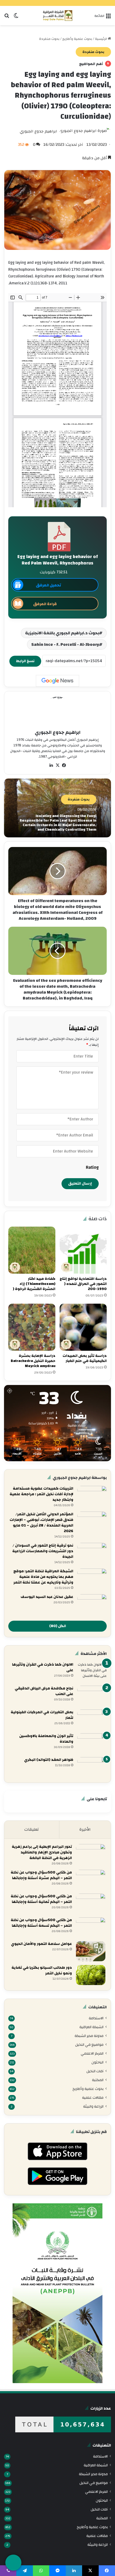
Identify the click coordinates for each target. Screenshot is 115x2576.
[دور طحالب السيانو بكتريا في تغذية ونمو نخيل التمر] (91, 1975)
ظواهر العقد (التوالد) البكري (49, 1760)
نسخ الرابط (25, 661)
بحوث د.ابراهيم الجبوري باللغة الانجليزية (62, 633)
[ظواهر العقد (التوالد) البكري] (92, 1767)
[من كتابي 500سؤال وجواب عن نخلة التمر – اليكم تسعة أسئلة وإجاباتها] (91, 1927)
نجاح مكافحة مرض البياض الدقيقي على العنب (44, 1691)
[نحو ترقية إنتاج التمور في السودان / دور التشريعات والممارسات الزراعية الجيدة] (92, 1553)
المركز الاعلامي (92, 2053)
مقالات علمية (93, 2098)
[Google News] (57, 681)
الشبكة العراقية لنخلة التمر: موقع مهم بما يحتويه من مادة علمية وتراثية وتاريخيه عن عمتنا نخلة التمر (43, 1577)
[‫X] (57, 765)
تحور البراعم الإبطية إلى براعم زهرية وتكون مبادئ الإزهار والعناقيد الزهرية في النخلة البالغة (42, 1852)
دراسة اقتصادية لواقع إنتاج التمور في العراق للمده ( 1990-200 (83, 1284)
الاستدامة (96, 2018)
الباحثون (97, 2062)
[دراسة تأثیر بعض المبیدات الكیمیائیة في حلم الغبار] (83, 1327)
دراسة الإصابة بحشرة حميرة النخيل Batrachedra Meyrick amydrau (33, 1361)
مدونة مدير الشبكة (89, 2036)
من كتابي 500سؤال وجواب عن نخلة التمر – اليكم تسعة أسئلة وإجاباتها (41, 1923)
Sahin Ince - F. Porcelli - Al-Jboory (65, 644)
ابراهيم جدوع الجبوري (39, 131)
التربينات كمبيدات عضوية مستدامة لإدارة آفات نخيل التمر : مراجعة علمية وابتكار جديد (41, 1494)
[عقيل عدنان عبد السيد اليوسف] (92, 1604)
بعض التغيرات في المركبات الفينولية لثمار (42, 1715)
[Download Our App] (57, 2162)
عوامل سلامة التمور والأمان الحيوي (41, 1944)
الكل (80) (58, 1626)
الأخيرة (85, 1829)
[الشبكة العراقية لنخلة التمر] (58, 16)
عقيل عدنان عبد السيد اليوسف (47, 1597)
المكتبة (98, 2080)
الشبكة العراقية (91, 2027)
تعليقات (32, 1829)
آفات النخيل (95, 2071)
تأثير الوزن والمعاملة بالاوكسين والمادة (46, 1739)
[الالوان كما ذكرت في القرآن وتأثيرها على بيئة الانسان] (92, 1672)
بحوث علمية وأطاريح (77, 39)
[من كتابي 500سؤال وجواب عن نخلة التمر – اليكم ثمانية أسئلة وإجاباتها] (91, 1904)
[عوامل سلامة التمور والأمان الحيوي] (91, 1951)
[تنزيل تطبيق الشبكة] (13, 2563)
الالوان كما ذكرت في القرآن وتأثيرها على (43, 1667)
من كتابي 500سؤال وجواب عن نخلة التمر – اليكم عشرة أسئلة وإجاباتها (41, 1875)
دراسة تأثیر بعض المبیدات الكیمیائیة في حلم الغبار (85, 1358)
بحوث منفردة (49, 39)
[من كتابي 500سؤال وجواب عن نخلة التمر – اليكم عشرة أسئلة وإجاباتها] (91, 1880)
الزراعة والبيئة (93, 2106)
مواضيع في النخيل (89, 2045)
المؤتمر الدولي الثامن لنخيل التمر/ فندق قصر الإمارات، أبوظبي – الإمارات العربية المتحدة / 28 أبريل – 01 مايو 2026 (41, 1523)
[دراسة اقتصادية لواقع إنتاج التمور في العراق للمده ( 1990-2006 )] (83, 1250)
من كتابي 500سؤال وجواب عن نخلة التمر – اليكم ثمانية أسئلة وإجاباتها (41, 1899)
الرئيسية (101, 39)
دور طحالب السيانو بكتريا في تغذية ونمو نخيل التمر (42, 1970)
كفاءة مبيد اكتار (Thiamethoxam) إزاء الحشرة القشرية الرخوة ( (34, 1284)
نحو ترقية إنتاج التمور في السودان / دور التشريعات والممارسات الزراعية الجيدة (43, 1551)
